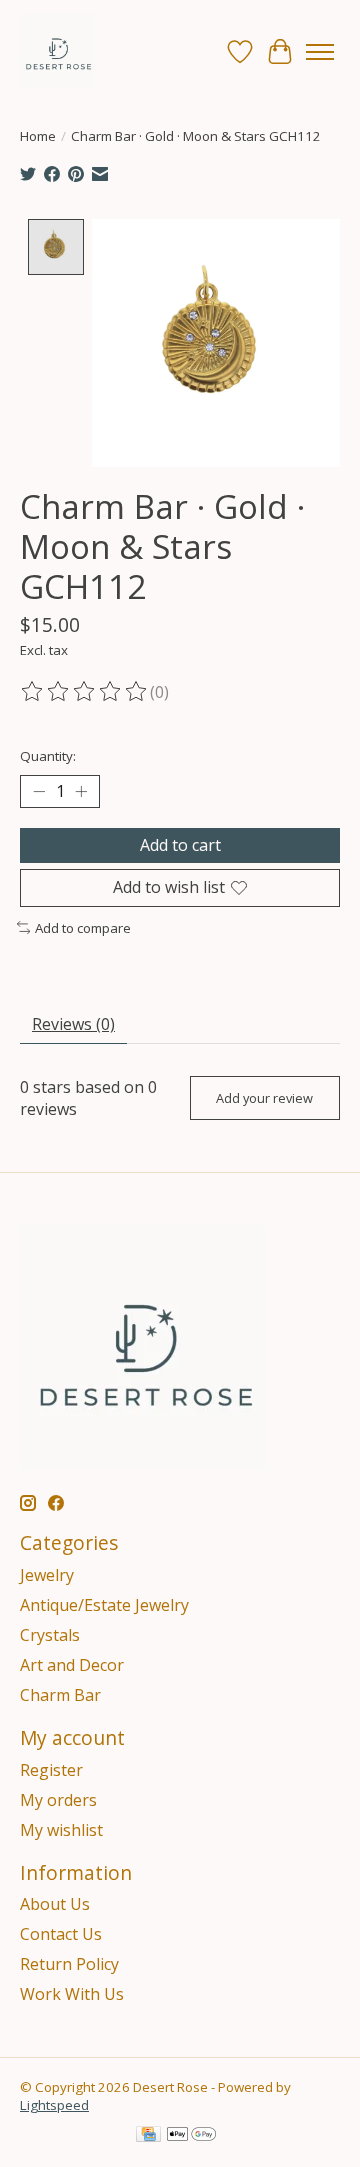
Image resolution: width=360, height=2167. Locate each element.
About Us (55, 1904)
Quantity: (48, 756)
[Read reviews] (85, 692)
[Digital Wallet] (191, 2136)
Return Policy (69, 1964)
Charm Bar (60, 1695)
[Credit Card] (148, 2136)
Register (51, 1770)
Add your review (264, 1098)
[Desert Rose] (57, 51)
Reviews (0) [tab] (73, 1024)
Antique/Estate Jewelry (104, 1605)
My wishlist (61, 1830)
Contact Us (61, 1934)
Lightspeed (54, 2105)
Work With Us (72, 1994)
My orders (58, 1800)
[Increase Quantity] (81, 792)
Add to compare (83, 928)
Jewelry (47, 1575)
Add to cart (180, 845)
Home (38, 136)
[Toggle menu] (320, 52)
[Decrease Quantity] (39, 792)
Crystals (50, 1635)
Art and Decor (72, 1665)
